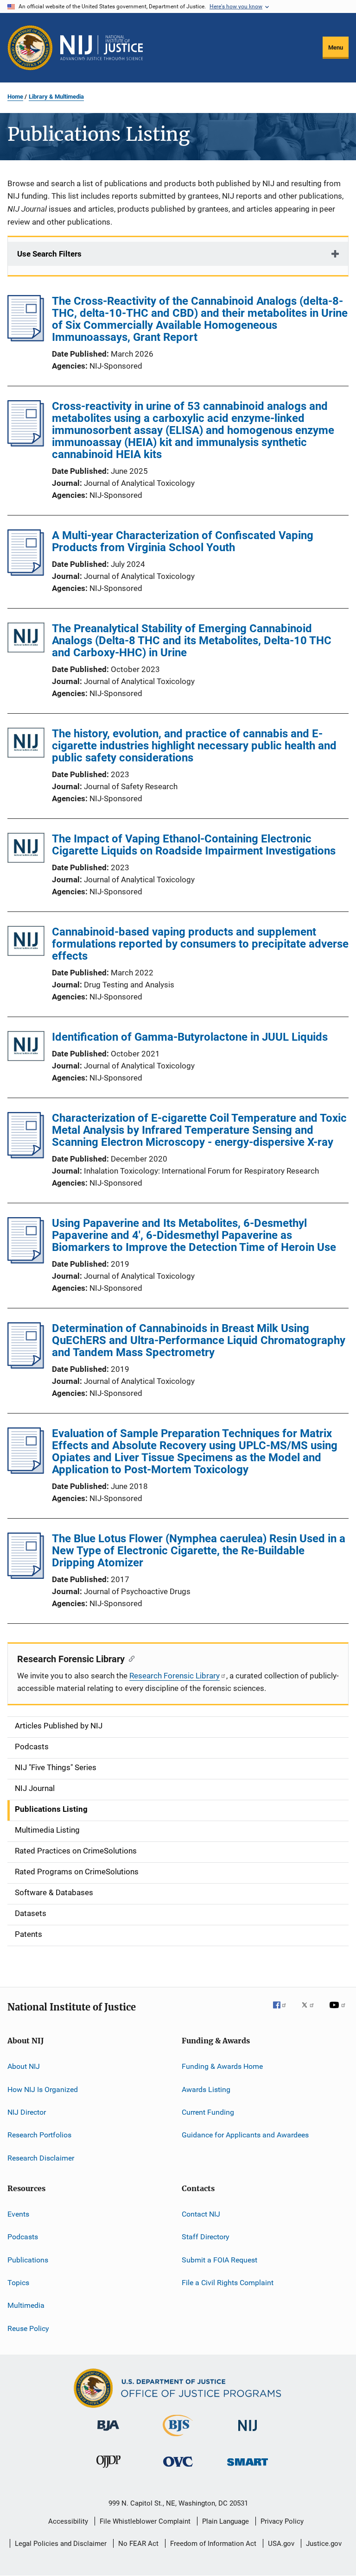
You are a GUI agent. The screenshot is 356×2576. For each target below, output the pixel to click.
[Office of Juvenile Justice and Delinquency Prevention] (108, 2469)
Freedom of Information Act (213, 2544)
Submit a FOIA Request (219, 2259)
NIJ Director (27, 2112)
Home (15, 97)
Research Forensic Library (175, 1676)
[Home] (102, 48)
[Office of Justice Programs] (30, 48)
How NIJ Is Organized (43, 2089)
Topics (18, 2283)
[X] (311, 2011)
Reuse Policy (28, 2328)
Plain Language (226, 2521)
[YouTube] (339, 2011)
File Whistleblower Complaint (145, 2521)
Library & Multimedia (56, 97)
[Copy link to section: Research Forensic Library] (130, 1658)
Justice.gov (324, 2544)
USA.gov (281, 2544)
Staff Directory (206, 2237)
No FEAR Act (138, 2544)
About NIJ (24, 2066)
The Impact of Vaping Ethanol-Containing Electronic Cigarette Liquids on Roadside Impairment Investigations (194, 845)
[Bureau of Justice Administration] (108, 2432)
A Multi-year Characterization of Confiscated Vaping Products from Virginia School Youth (183, 541)
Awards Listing (206, 2089)
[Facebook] (283, 2011)
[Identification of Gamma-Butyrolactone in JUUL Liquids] (26, 1048)
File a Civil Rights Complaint (228, 2283)
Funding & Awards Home (222, 2066)
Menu (336, 47)
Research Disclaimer (41, 2158)
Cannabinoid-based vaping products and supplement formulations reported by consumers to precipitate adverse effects (200, 944)
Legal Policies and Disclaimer (61, 2544)
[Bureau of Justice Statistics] (178, 2438)
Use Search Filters (49, 254)
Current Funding (208, 2112)
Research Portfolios (39, 2135)
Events (18, 2214)
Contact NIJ (201, 2214)
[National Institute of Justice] (248, 2433)
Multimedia (26, 2305)
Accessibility (68, 2521)
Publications (28, 2259)
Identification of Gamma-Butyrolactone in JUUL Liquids (190, 1037)
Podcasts (23, 2237)
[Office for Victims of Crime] (178, 2468)
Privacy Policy (282, 2521)
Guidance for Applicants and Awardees (245, 2135)
